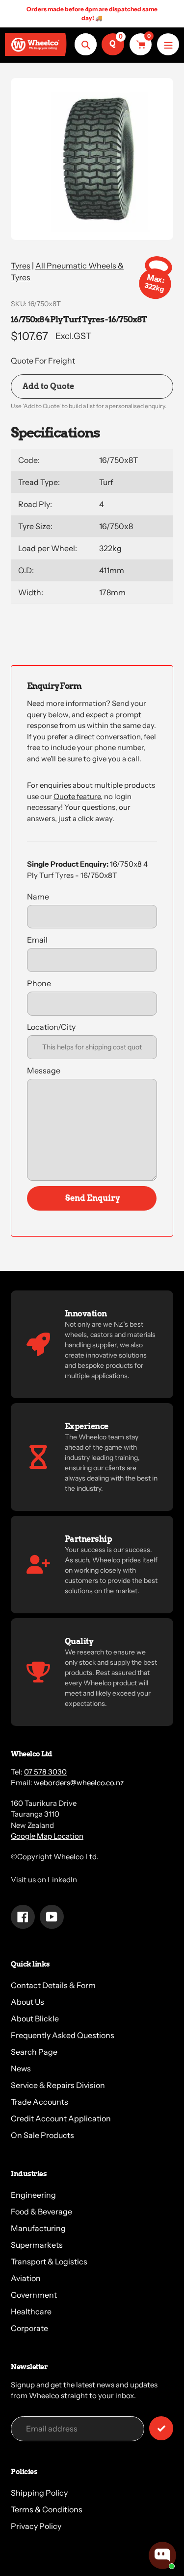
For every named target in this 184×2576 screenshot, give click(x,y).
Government (34, 2295)
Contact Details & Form (53, 1985)
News (21, 2068)
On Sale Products (42, 2135)
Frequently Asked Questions (63, 2035)
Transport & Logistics (49, 2261)
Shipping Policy (39, 2493)
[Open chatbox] (162, 2555)
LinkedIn (62, 1880)
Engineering (33, 2195)
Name (38, 897)
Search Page (34, 2052)
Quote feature (77, 796)
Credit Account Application (61, 2118)
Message (44, 1070)
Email (37, 940)
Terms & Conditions (47, 2509)
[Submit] (161, 2428)
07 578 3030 (45, 1772)
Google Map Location (47, 1836)
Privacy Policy (36, 2526)
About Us (27, 2002)
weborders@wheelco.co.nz (79, 1783)
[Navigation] (168, 44)
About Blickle (35, 2018)
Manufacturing (38, 2228)
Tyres (21, 266)
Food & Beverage (41, 2211)
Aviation (26, 2278)
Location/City (51, 1027)
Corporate (29, 2328)
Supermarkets (37, 2245)
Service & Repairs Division (58, 2085)
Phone (39, 983)
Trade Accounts (39, 2102)
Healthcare (31, 2311)
